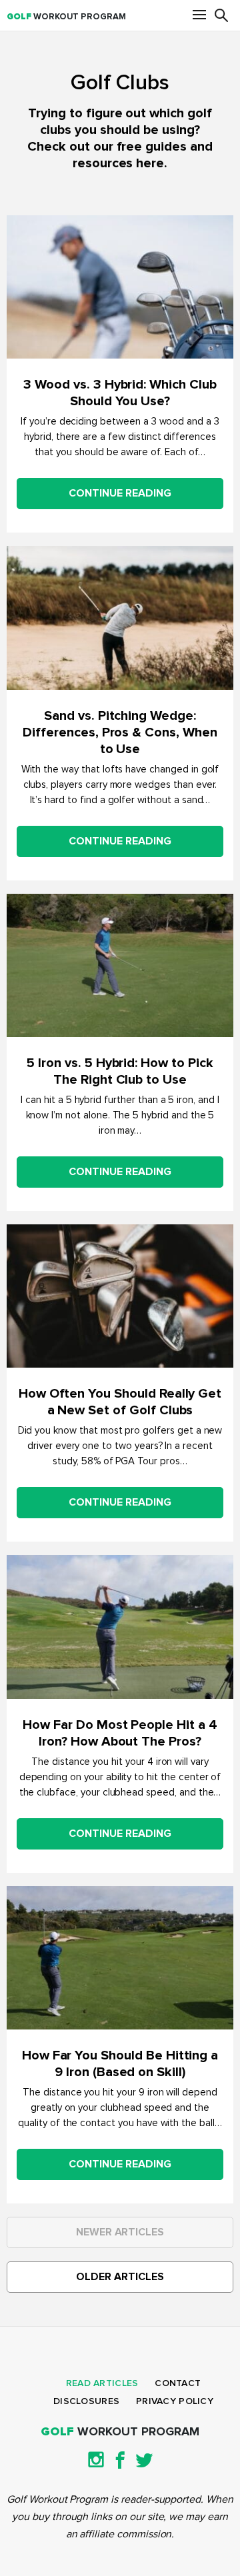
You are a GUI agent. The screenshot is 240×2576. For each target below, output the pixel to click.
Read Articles (102, 2383)
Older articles (120, 2277)
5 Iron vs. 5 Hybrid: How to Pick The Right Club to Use (120, 1071)
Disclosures (86, 2401)
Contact (178, 2383)
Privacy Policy (175, 2401)
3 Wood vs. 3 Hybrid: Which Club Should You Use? (120, 393)
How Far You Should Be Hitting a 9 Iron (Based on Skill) (120, 2064)
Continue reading (120, 493)
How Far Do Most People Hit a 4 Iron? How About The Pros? (120, 1733)
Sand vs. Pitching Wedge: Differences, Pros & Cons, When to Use (120, 732)
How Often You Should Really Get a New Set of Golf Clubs (120, 1402)
